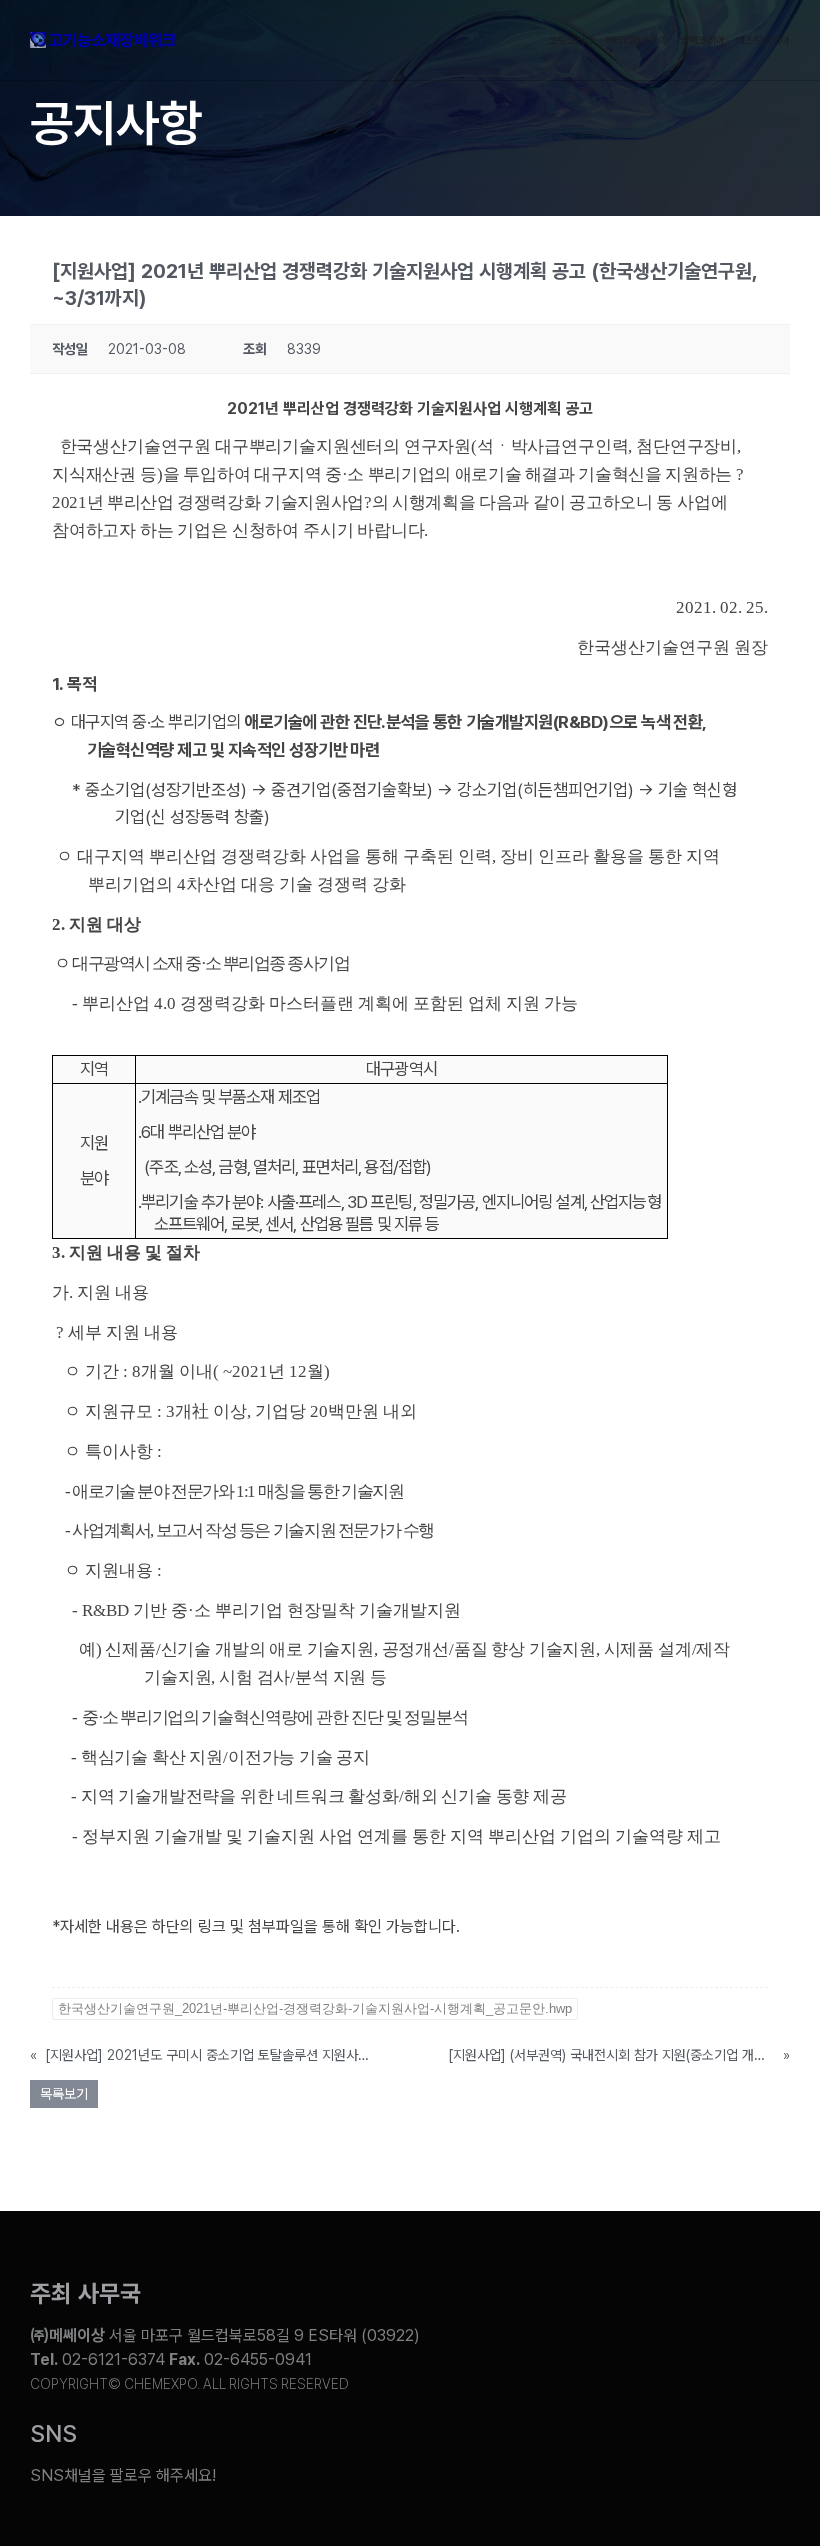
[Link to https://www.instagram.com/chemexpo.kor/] (683, 2461)
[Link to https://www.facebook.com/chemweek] (604, 2461)
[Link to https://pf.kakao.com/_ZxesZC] (762, 2461)
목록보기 (64, 2094)
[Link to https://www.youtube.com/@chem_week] (446, 2461)
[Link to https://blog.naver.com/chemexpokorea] (525, 2461)
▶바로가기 (87, 1952)
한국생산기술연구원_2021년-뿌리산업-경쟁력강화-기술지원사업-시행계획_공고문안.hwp (315, 2008)
